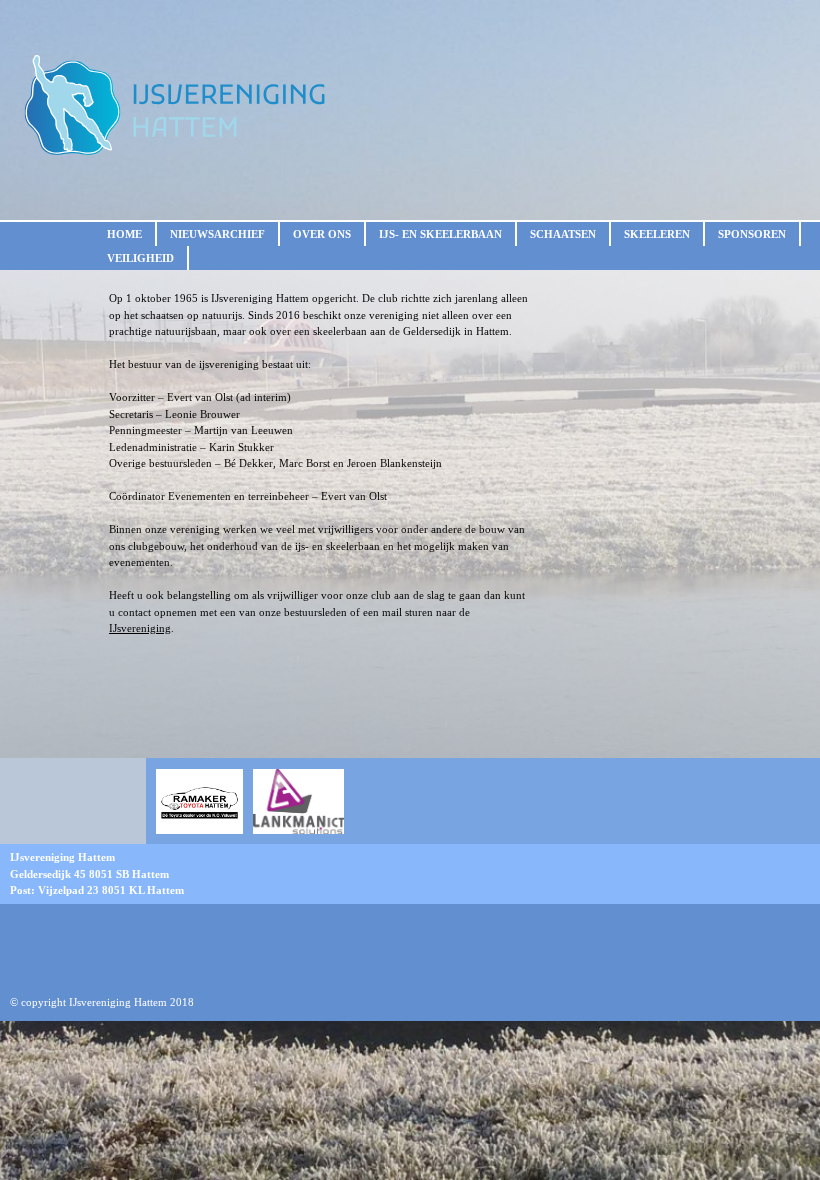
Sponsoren (752, 234)
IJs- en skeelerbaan (440, 234)
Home (124, 234)
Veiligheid (140, 258)
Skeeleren (657, 234)
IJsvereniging (140, 628)
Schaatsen (563, 234)
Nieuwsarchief (217, 234)
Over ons (322, 234)
